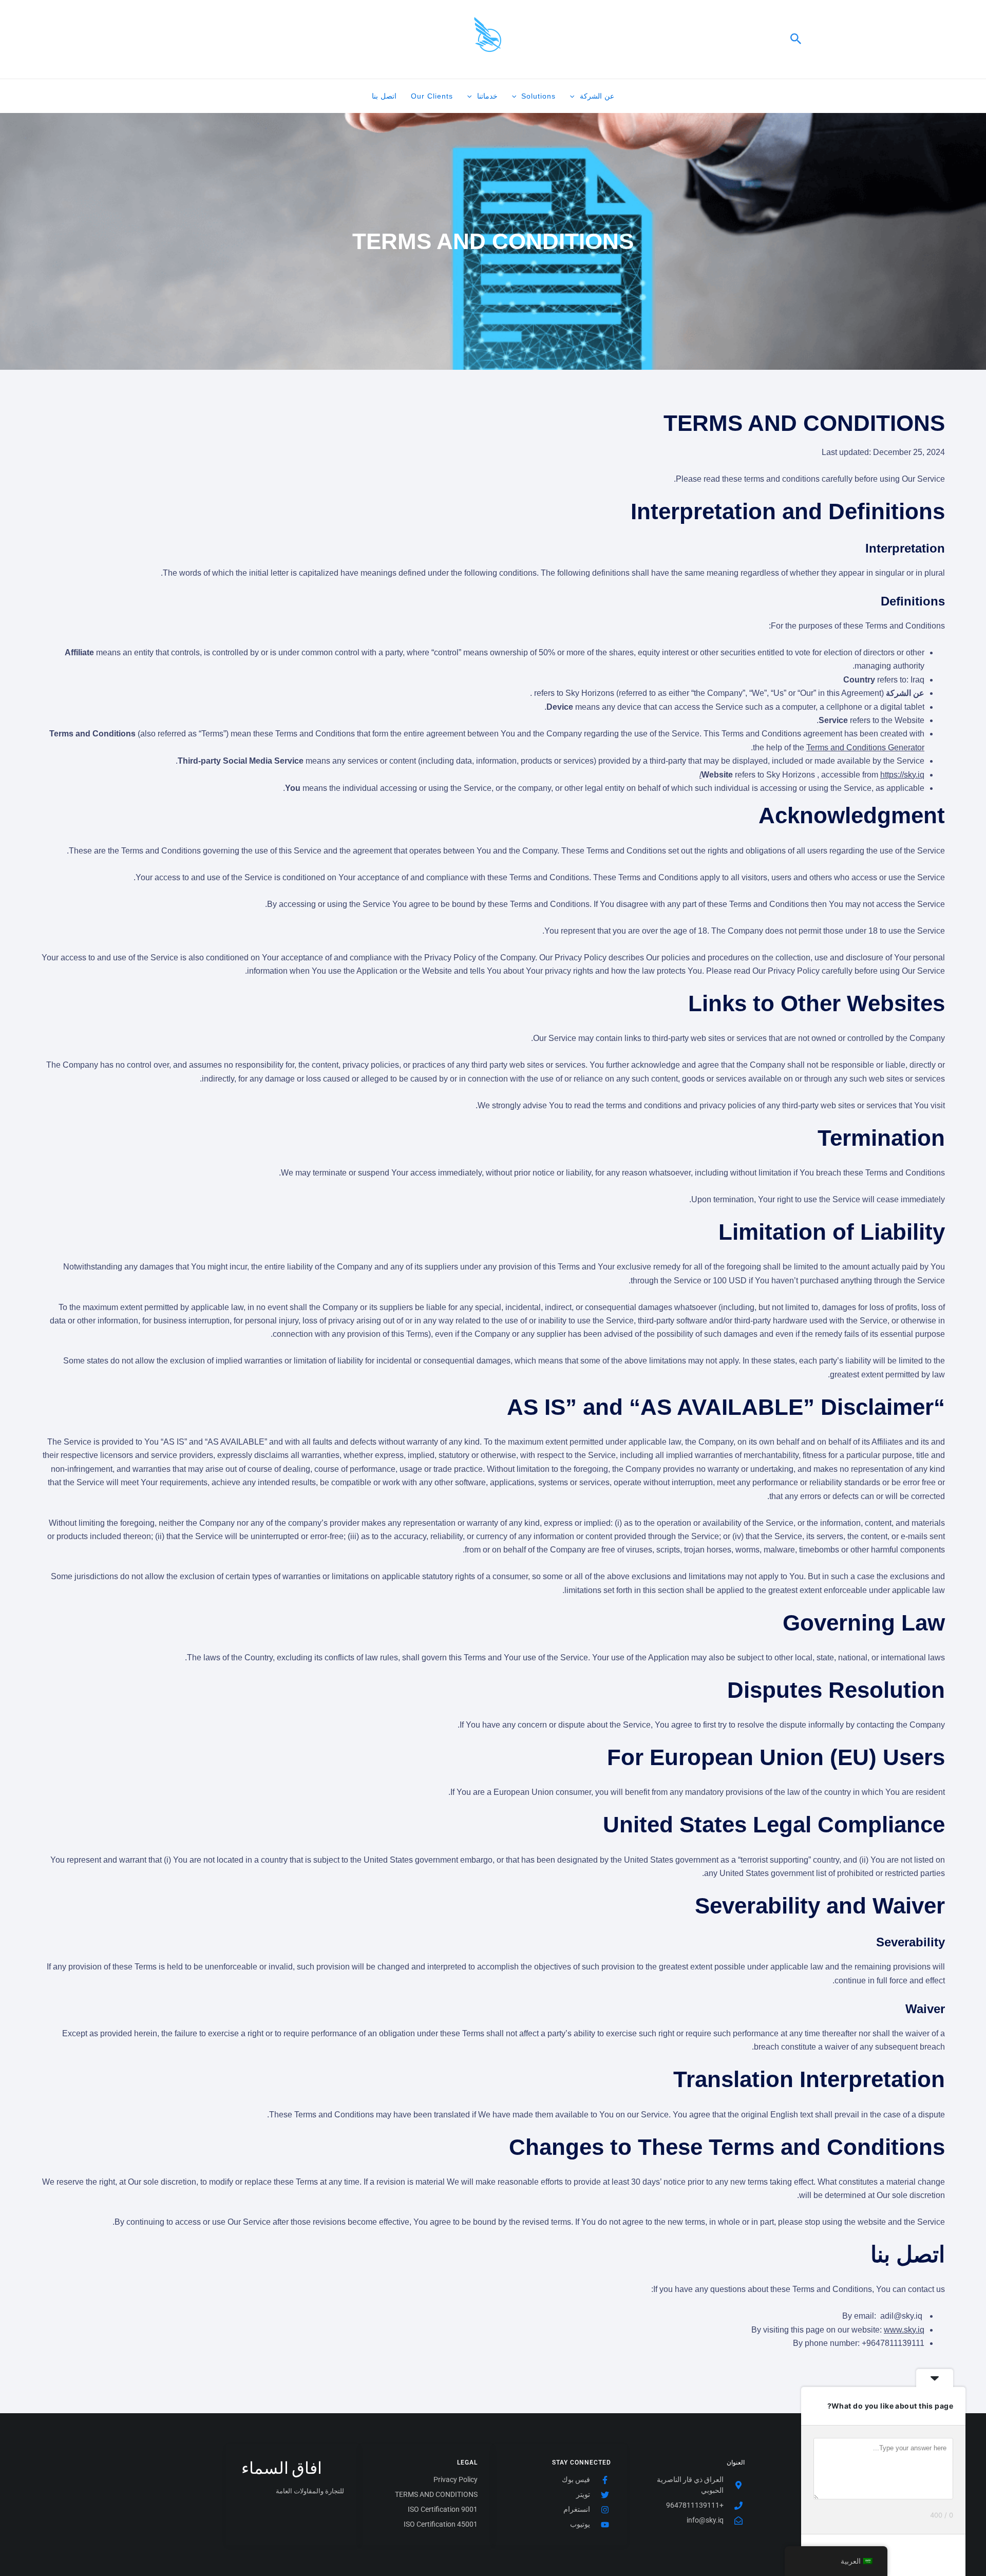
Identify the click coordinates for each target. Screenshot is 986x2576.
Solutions (538, 96)
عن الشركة (597, 96)
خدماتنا (487, 96)
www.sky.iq (904, 2330)
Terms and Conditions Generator (865, 747)
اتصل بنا (384, 96)
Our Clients (432, 96)
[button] (795, 39)
